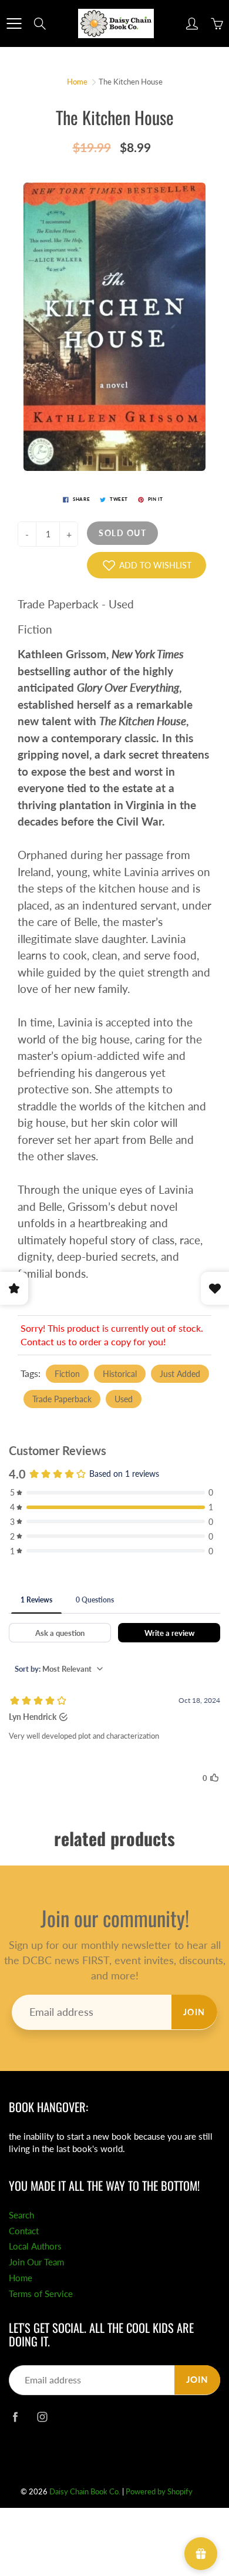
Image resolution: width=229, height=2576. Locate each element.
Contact (24, 2231)
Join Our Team (36, 2262)
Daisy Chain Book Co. (85, 2491)
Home (77, 82)
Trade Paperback (62, 1399)
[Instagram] (42, 2417)
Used (124, 1399)
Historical (120, 1374)
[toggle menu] (14, 23)
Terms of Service (41, 2294)
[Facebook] (15, 2417)
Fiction (67, 1374)
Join (194, 2012)
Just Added (180, 1374)
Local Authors (35, 2246)
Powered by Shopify (159, 2491)
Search (21, 2215)
